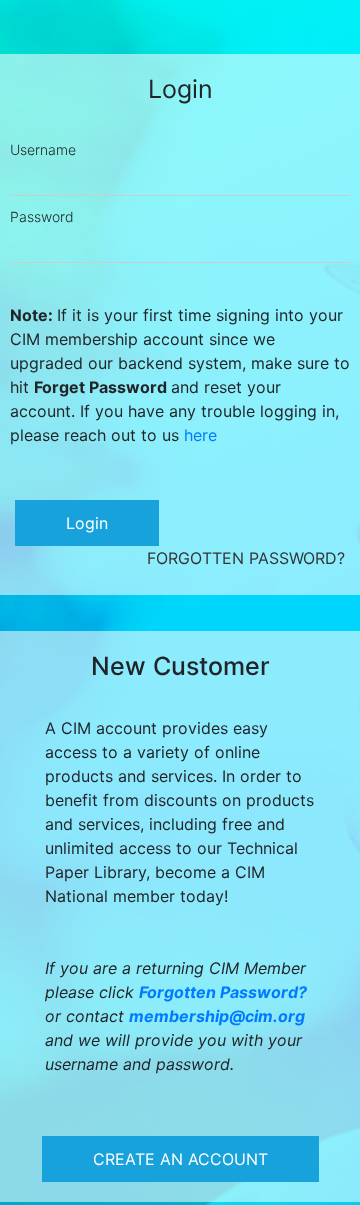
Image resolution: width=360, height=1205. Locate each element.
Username (43, 149)
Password (42, 216)
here (200, 435)
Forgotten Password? (246, 558)
